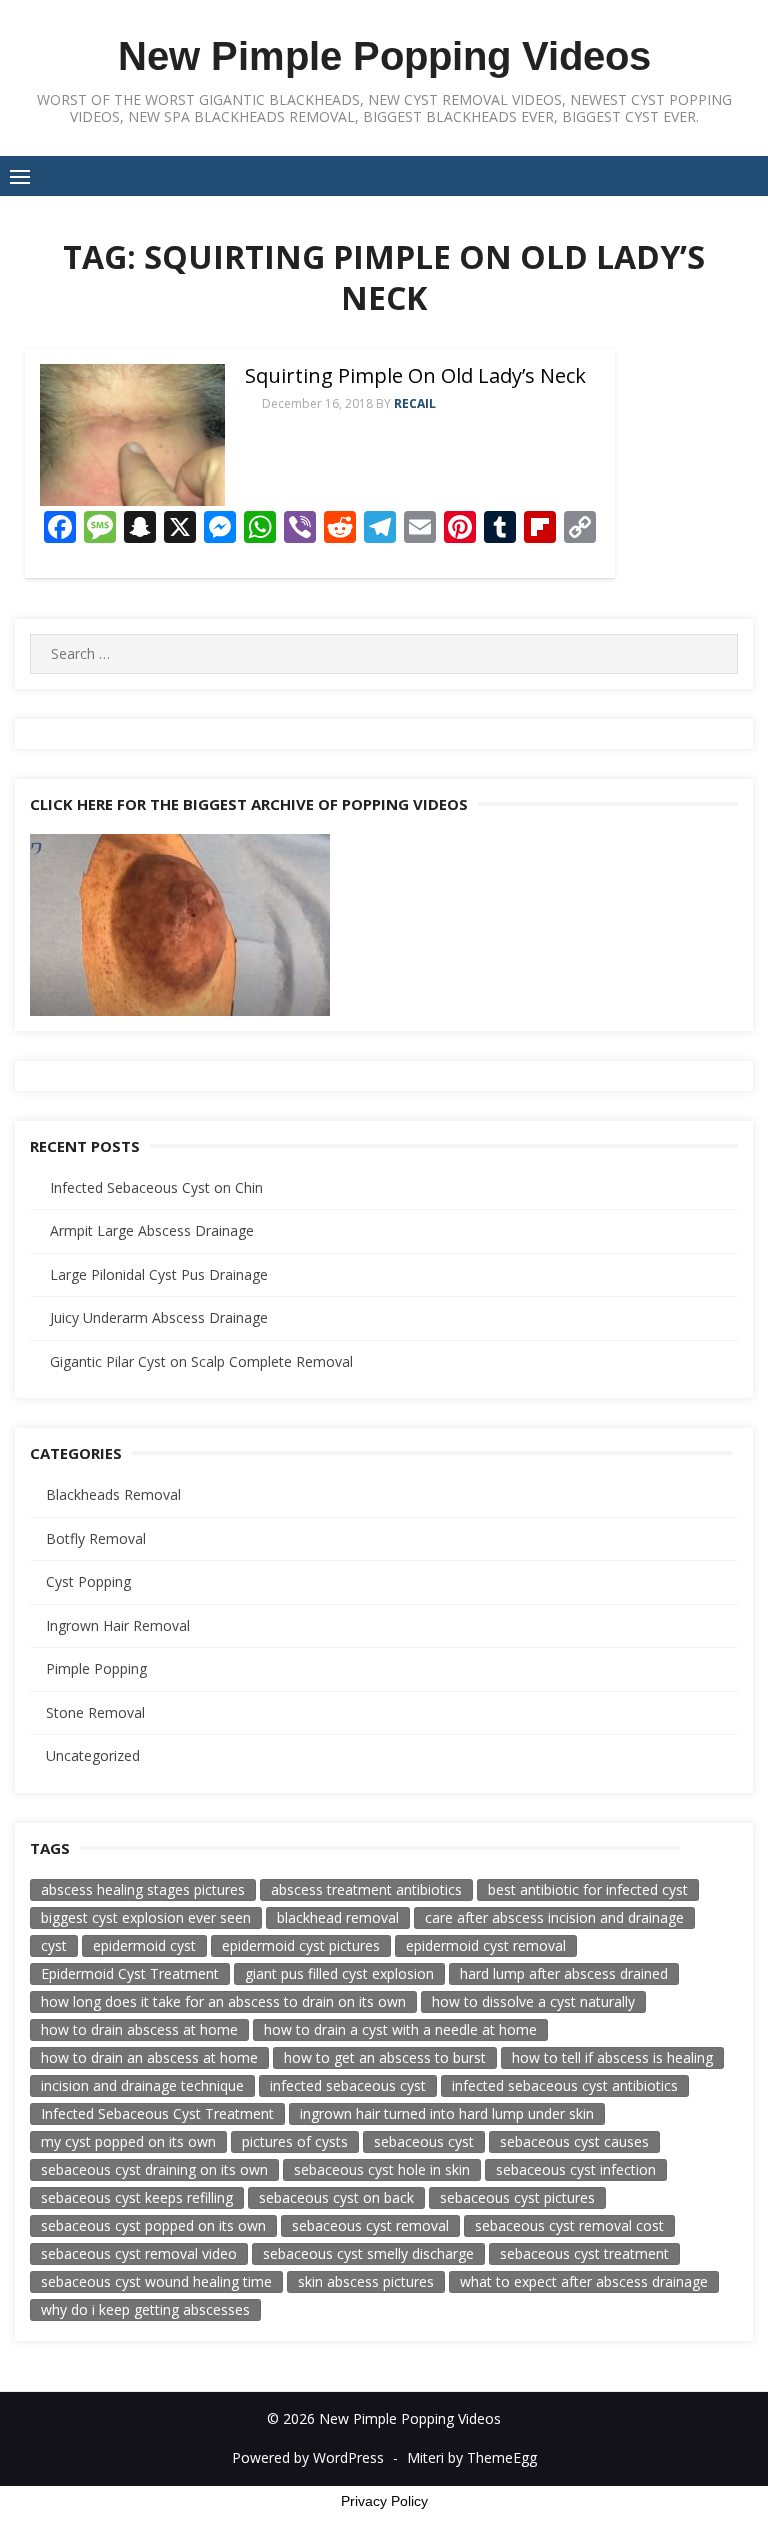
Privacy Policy (384, 2501)
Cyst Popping (88, 1581)
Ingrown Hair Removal (118, 1625)
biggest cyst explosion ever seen (146, 1917)
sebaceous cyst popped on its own (153, 2225)
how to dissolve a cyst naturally (533, 2001)
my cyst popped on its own (128, 2141)
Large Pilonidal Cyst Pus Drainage (159, 1274)
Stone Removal (95, 1712)
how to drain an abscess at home (149, 2057)
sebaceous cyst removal (370, 2225)
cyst (54, 1945)
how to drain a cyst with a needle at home (400, 2029)
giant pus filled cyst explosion (339, 1973)
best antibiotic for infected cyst (588, 1889)
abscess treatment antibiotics (366, 1889)
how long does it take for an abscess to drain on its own (223, 2001)
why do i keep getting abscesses (145, 2309)
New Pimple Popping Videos (384, 56)
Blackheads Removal (113, 1494)
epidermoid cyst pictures (301, 1945)
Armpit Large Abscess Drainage (152, 1230)
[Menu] (20, 176)
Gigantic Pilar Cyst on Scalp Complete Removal (201, 1361)
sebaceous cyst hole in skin (382, 2169)
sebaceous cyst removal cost (569, 2225)
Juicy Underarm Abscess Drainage (159, 1317)
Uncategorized (93, 1755)
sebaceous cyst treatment (584, 2253)
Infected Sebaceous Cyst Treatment (157, 2113)
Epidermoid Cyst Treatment (130, 1973)
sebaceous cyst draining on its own (154, 2169)
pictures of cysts (295, 2141)
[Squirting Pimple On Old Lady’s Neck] (132, 435)
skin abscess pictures (366, 2281)
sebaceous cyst (424, 2141)
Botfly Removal (96, 1538)
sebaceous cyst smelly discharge (368, 2253)
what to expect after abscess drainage (584, 2281)
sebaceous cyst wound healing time (156, 2281)
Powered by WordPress (308, 2457)
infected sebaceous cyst (348, 2085)
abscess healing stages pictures (143, 1889)
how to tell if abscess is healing (612, 2057)
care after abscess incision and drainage (554, 1917)
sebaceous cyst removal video (139, 2253)
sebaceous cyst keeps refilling (137, 2197)
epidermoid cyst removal (486, 1945)
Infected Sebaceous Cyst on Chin (156, 1187)
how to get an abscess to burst (385, 2057)
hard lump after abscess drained (564, 1973)
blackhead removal (338, 1917)
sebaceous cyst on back (336, 2197)
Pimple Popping (96, 1668)
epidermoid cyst (144, 1945)
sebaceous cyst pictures (517, 2197)
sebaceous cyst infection (576, 2169)
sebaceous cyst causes (574, 2141)
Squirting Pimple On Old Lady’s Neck (415, 375)
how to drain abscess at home (139, 2029)
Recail (415, 403)
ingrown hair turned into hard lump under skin (447, 2113)
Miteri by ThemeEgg (472, 2457)
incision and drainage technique (142, 2085)
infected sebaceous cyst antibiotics (565, 2085)
